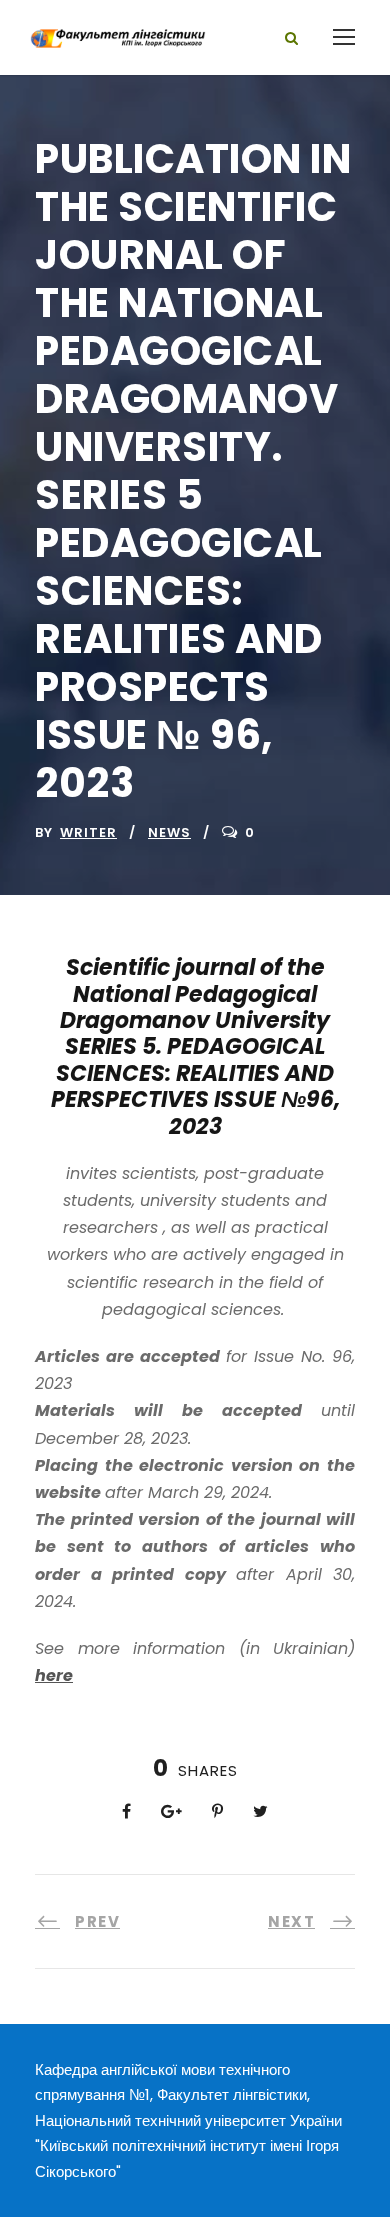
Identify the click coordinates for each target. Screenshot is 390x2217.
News (169, 832)
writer (88, 832)
